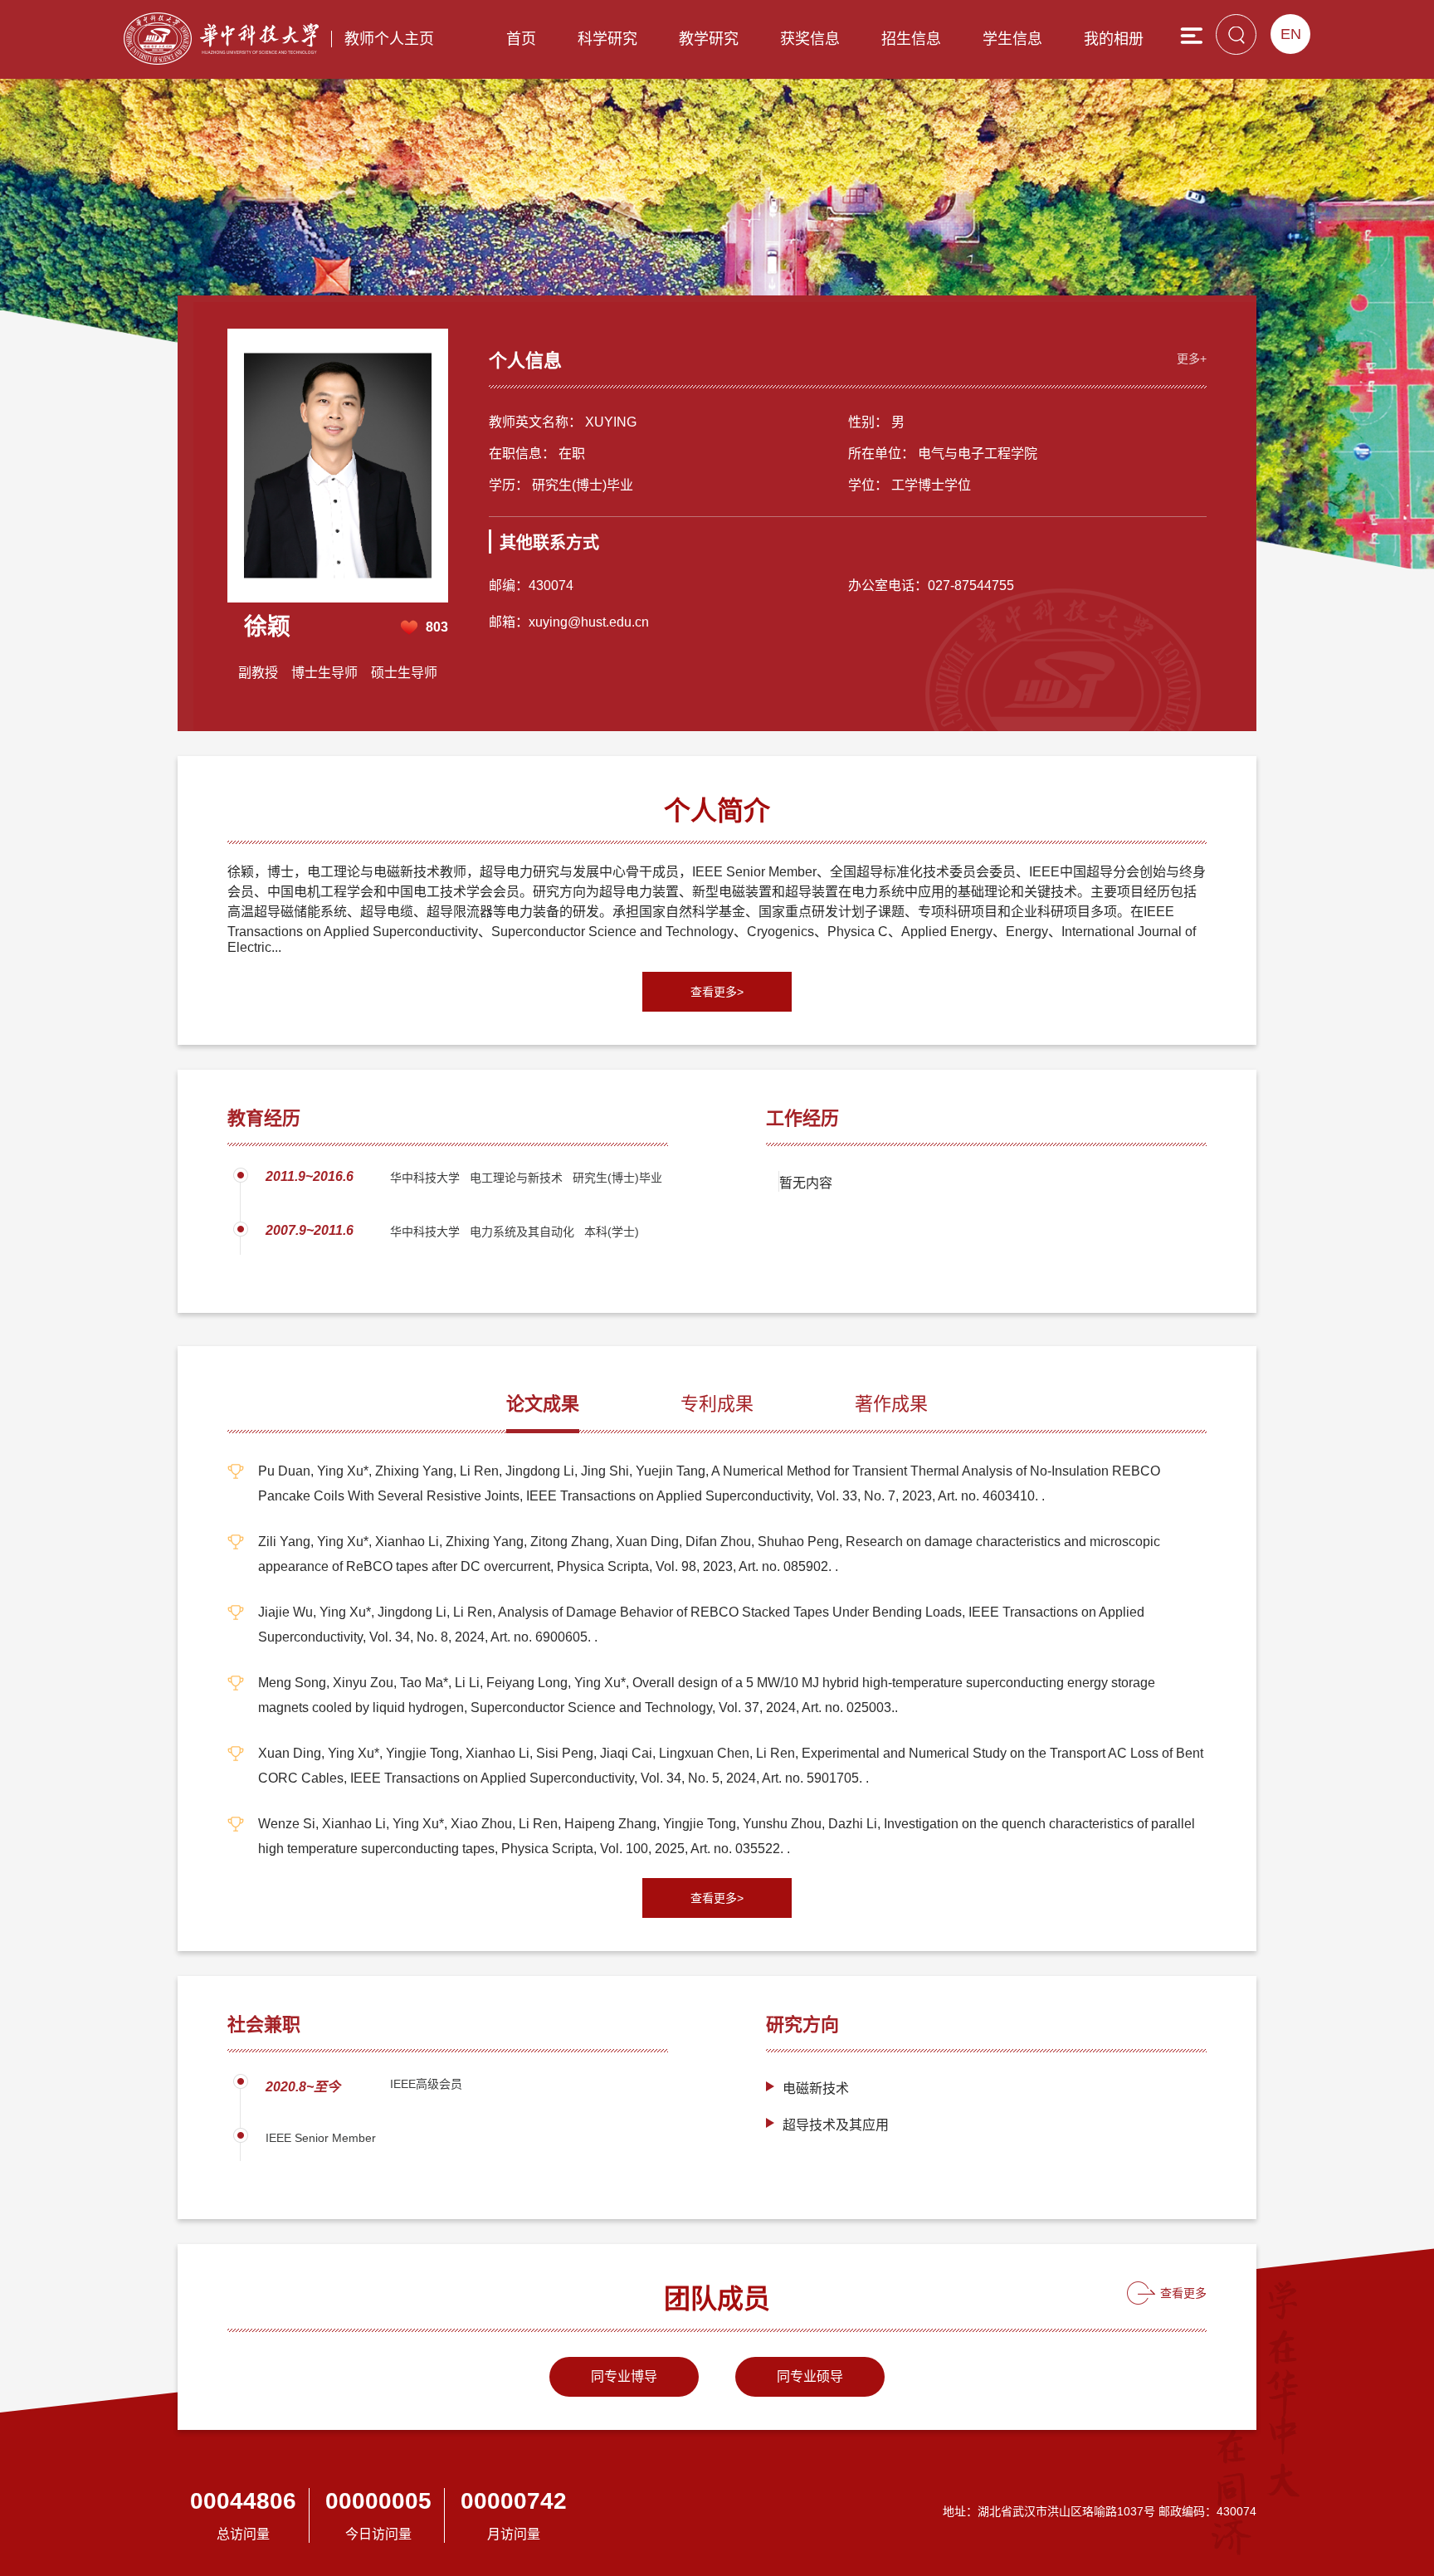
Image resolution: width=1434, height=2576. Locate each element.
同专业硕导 (810, 2376)
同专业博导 (624, 2376)
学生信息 (1012, 39)
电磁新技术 (816, 2088)
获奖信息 (810, 39)
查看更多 (1183, 2293)
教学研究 (709, 39)
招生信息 (911, 39)
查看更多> (717, 992)
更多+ (1192, 359)
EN (1291, 34)
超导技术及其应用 (836, 2125)
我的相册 (1114, 39)
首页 (521, 39)
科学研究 (607, 39)
